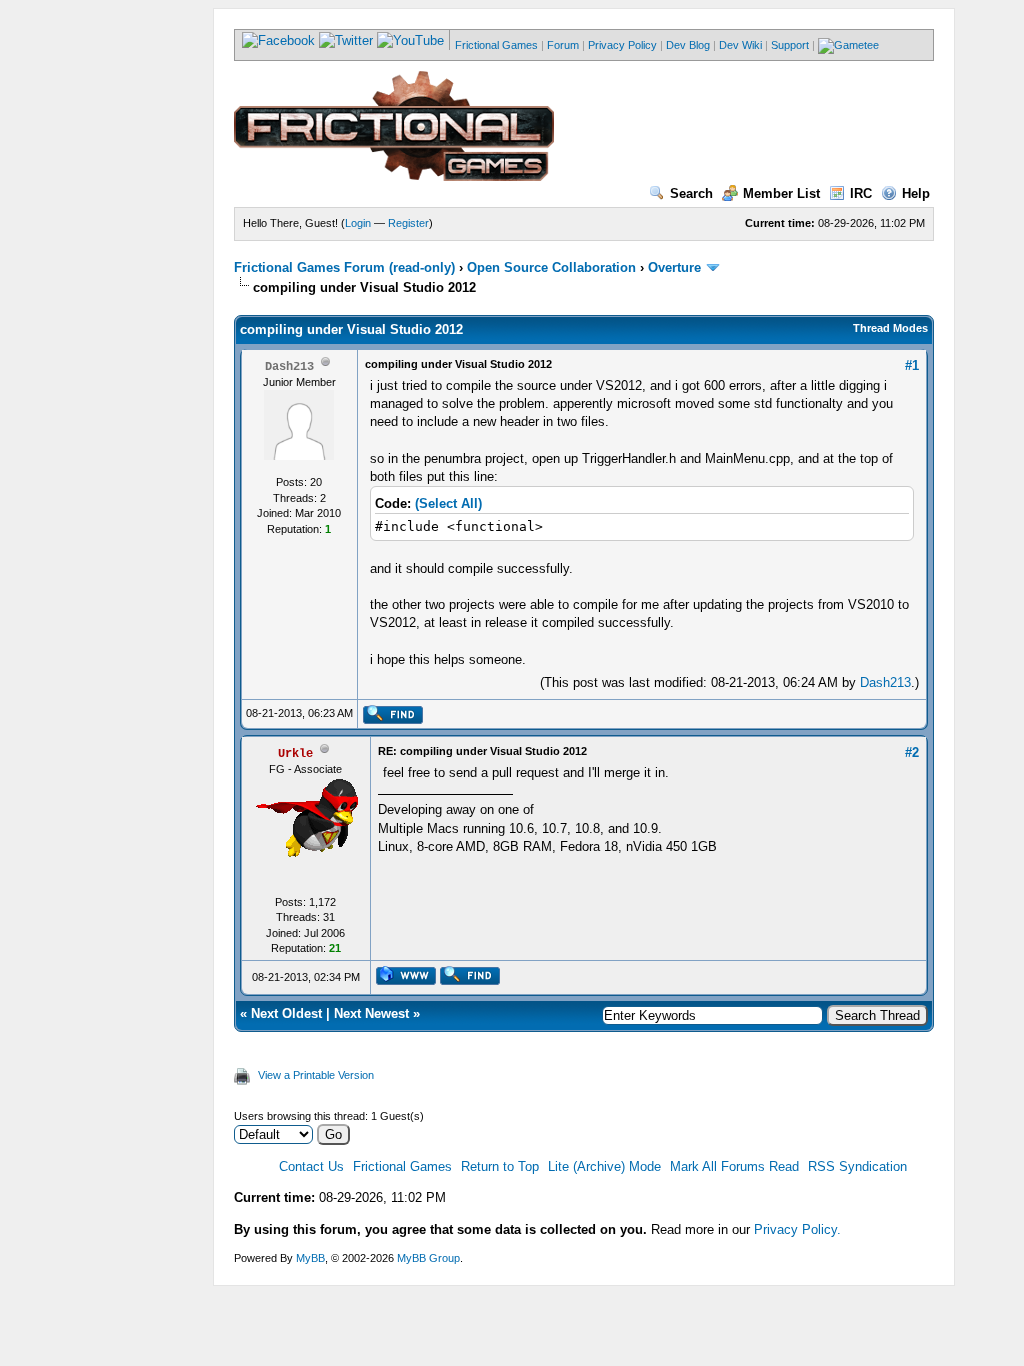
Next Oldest (286, 1013)
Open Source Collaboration (551, 267)
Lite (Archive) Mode (604, 1166)
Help (916, 193)
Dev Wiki (740, 45)
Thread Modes (890, 328)
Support (790, 45)
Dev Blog (688, 45)
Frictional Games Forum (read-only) (344, 267)
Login (358, 223)
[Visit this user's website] (405, 981)
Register (408, 223)
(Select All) (448, 503)
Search (691, 193)
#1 (912, 365)
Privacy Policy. (797, 1229)
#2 (912, 752)
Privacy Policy (622, 45)
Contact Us (311, 1166)
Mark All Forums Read (734, 1166)
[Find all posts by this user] (392, 720)
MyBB (310, 1258)
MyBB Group (428, 1258)
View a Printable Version (316, 1075)
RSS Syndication (857, 1166)
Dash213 (885, 682)
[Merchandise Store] (848, 45)
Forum (563, 45)
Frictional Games (496, 45)
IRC (861, 193)
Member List (781, 193)
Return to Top (500, 1166)
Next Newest (371, 1013)
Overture (676, 267)
